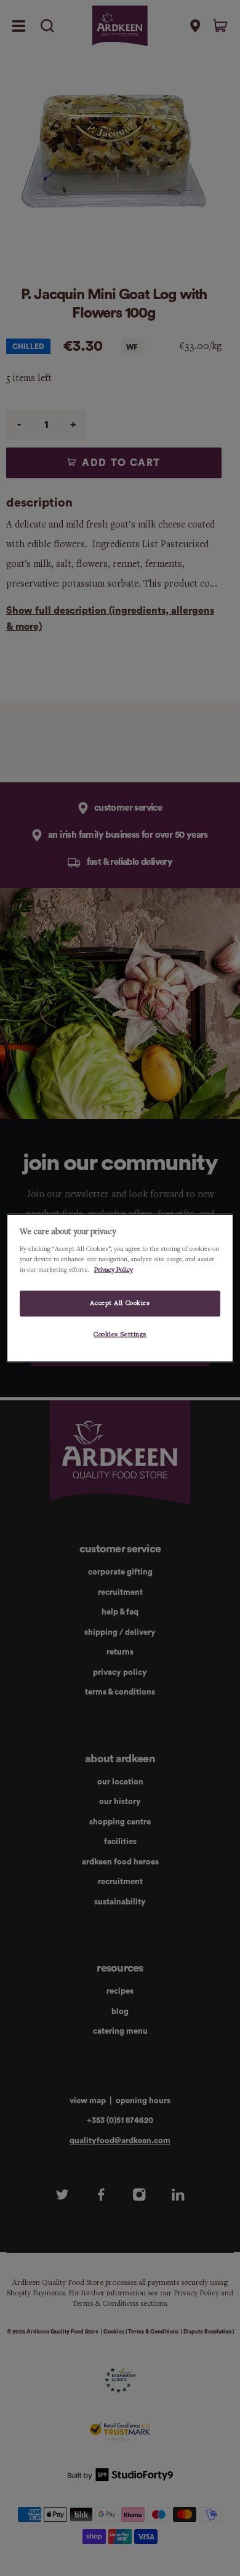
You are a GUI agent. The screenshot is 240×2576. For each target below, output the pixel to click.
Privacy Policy (114, 1270)
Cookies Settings (120, 1334)
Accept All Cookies (120, 1303)
